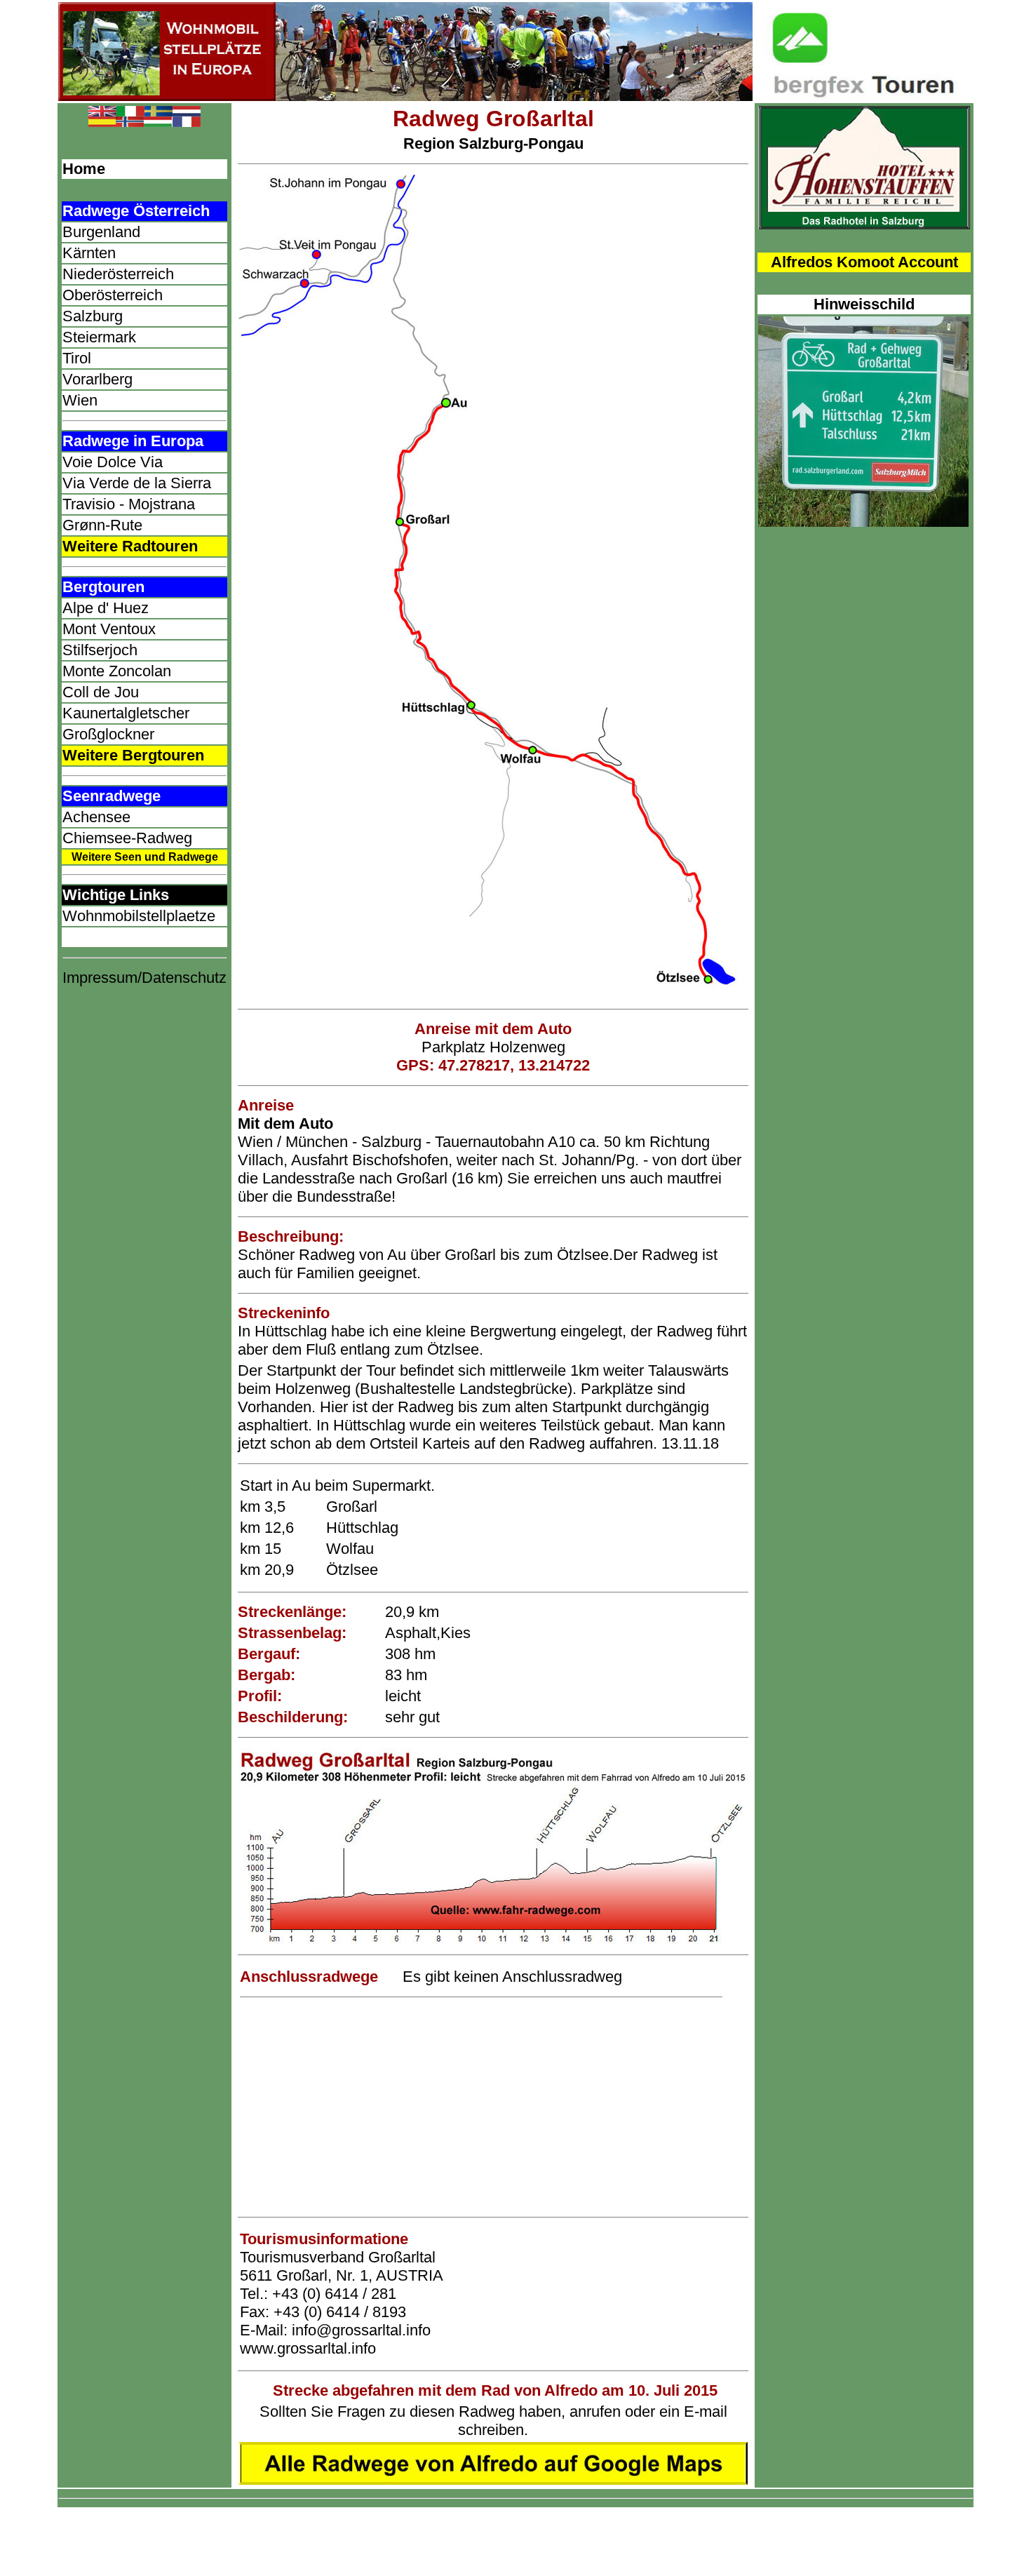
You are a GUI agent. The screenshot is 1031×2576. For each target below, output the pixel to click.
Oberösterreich (113, 295)
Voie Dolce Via (113, 462)
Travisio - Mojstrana (129, 504)
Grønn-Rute (102, 525)
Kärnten (89, 253)
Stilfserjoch (100, 650)
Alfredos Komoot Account (864, 262)
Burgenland (101, 232)
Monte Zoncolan (117, 671)
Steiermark (99, 337)
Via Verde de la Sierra (137, 483)
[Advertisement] (493, 2108)
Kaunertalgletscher (126, 713)
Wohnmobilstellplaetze (139, 916)
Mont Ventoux (109, 629)
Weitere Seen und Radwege (145, 857)
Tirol (77, 358)
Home (84, 169)
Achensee (96, 817)
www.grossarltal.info (308, 2348)
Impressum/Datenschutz (144, 978)
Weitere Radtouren (130, 546)
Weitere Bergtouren (133, 755)
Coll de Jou (101, 692)
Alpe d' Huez (106, 608)
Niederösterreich (118, 274)
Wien (80, 400)
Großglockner (108, 734)
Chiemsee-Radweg (127, 838)
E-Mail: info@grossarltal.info (335, 2330)
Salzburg (93, 316)
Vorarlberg (97, 379)
